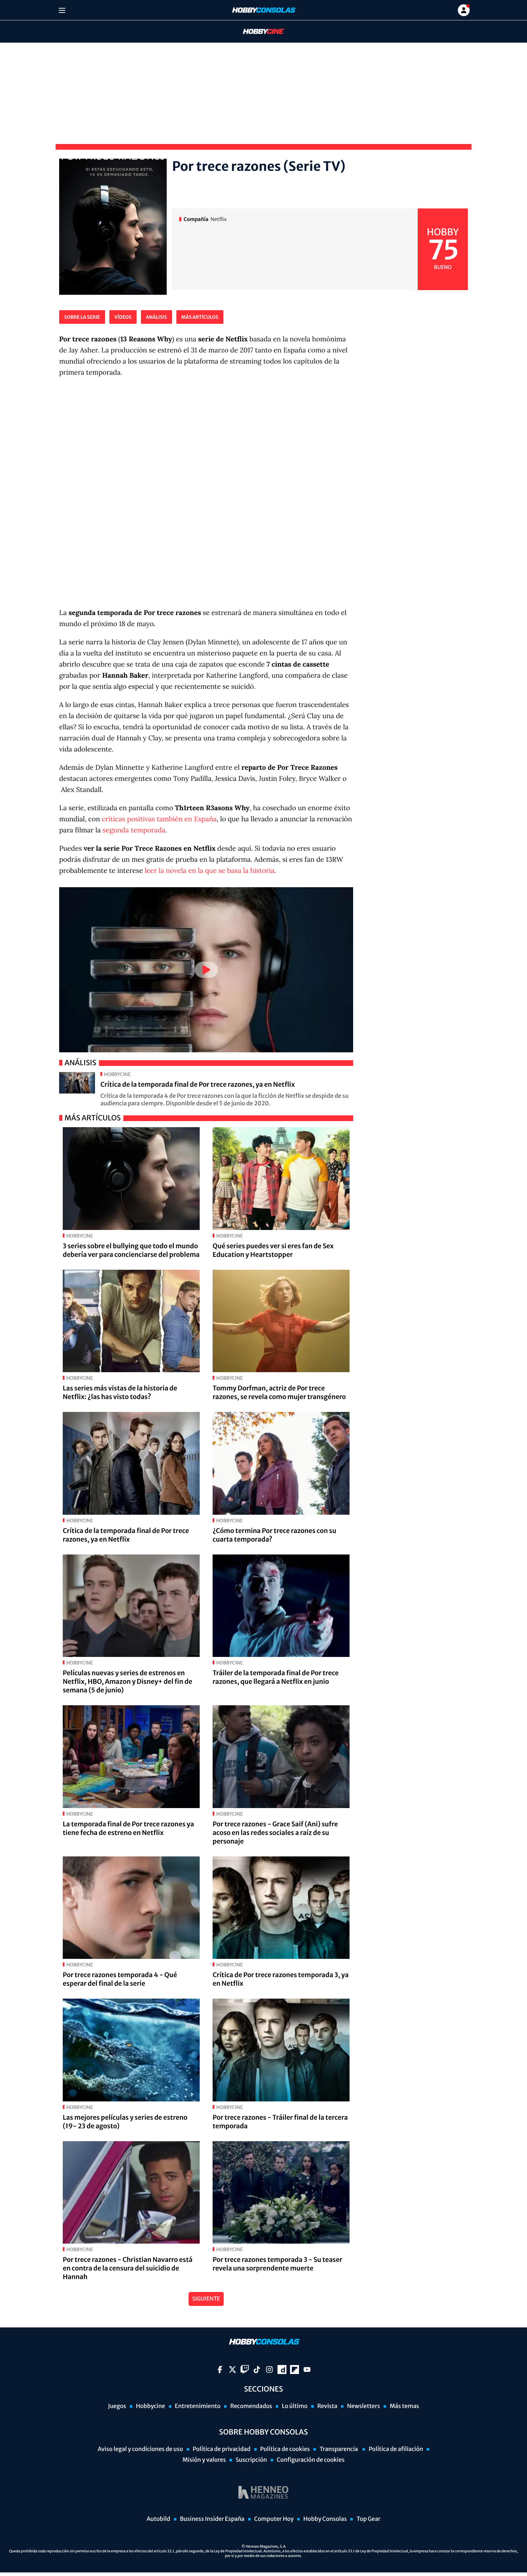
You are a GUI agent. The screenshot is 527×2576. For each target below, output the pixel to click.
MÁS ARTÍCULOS (200, 317)
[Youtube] (307, 2370)
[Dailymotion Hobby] (282, 2370)
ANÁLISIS (156, 317)
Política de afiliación (396, 2449)
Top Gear (368, 2519)
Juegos (117, 2406)
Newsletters (364, 2406)
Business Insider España (212, 2519)
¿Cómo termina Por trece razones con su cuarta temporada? (274, 1535)
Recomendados (251, 2406)
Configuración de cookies (311, 2460)
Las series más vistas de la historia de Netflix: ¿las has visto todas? (120, 1392)
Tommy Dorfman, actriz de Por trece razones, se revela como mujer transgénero (279, 1392)
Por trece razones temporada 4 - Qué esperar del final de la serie (120, 1979)
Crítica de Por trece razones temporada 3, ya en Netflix (281, 1979)
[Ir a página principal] (263, 10)
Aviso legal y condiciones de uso (141, 2449)
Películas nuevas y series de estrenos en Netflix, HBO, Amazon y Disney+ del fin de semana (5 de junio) (127, 1681)
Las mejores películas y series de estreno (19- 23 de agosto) (125, 2122)
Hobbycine (258, 32)
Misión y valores (204, 2460)
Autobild (158, 2519)
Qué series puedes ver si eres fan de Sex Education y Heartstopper (273, 1250)
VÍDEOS (123, 317)
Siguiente (206, 2299)
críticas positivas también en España (159, 819)
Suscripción (251, 2460)
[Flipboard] (295, 2370)
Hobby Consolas (325, 2519)
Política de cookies (285, 2449)
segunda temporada (134, 830)
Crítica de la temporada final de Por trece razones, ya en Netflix (198, 1084)
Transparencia (339, 2449)
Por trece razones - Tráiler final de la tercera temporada (280, 2122)
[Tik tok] (257, 2370)
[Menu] (62, 10)
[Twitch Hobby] (245, 2370)
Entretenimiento (198, 2406)
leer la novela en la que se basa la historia (210, 871)
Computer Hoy (274, 2519)
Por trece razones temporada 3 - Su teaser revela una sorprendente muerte (277, 2264)
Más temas (404, 2406)
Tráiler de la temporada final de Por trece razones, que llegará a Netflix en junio (276, 1677)
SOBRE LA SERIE (82, 317)
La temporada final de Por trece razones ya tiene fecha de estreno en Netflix (128, 1828)
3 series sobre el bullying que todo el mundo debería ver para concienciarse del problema (131, 1250)
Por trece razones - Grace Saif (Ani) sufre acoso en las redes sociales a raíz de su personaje (275, 1833)
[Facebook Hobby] (220, 2370)
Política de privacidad (222, 2449)
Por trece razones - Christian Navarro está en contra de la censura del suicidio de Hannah (128, 2268)
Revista (327, 2406)
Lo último (295, 2406)
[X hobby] (232, 2370)
